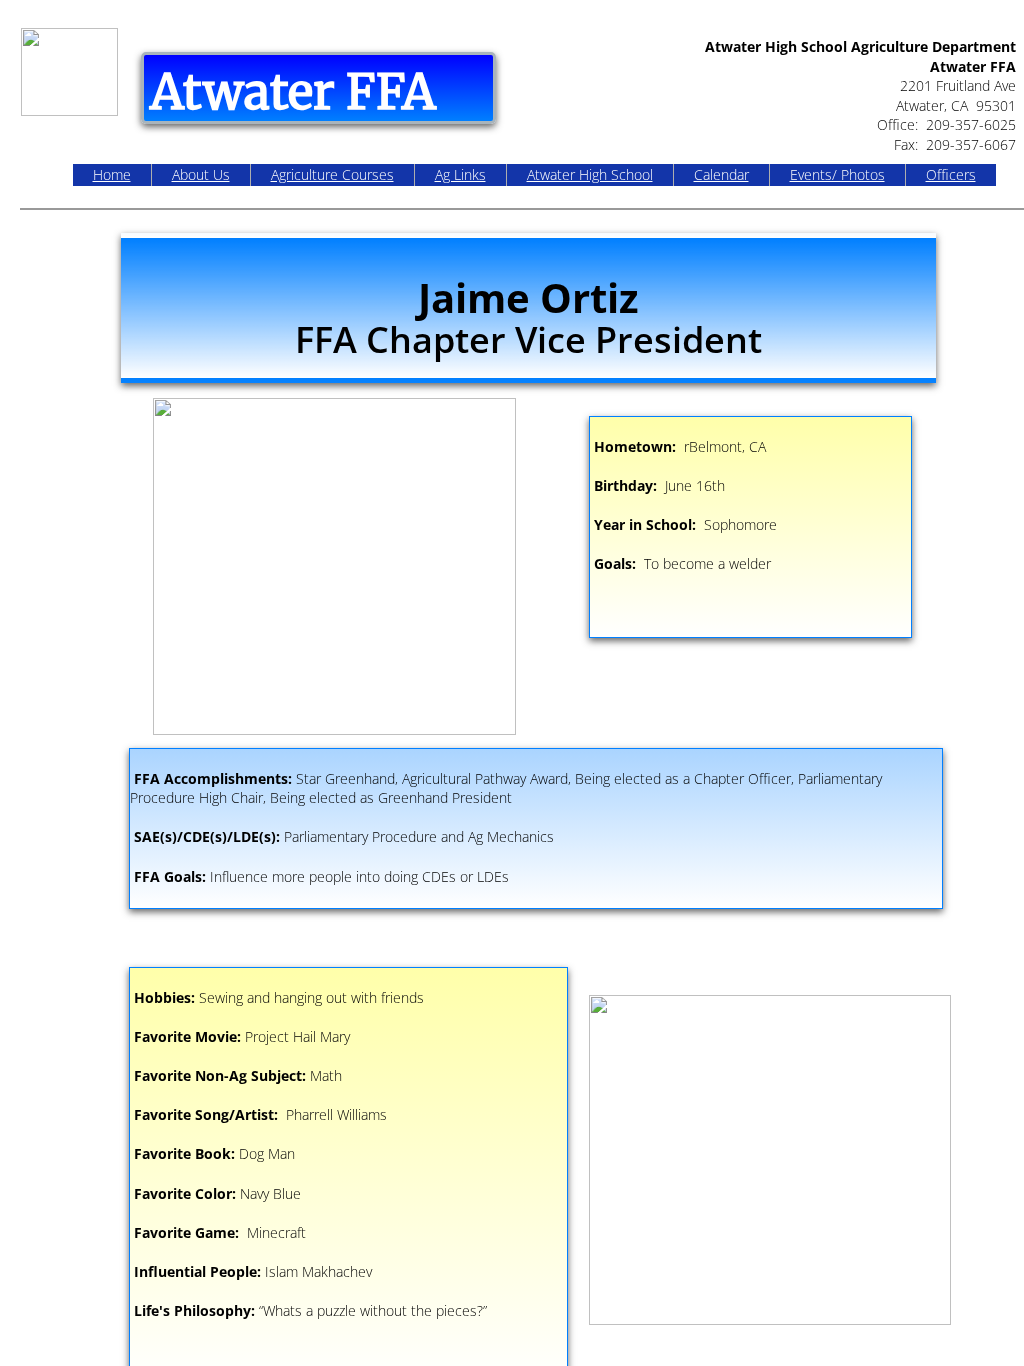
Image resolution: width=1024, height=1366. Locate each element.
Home (112, 174)
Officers (951, 174)
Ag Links (460, 174)
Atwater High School (590, 174)
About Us (201, 174)
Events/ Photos (837, 174)
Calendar (721, 174)
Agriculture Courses (332, 174)
